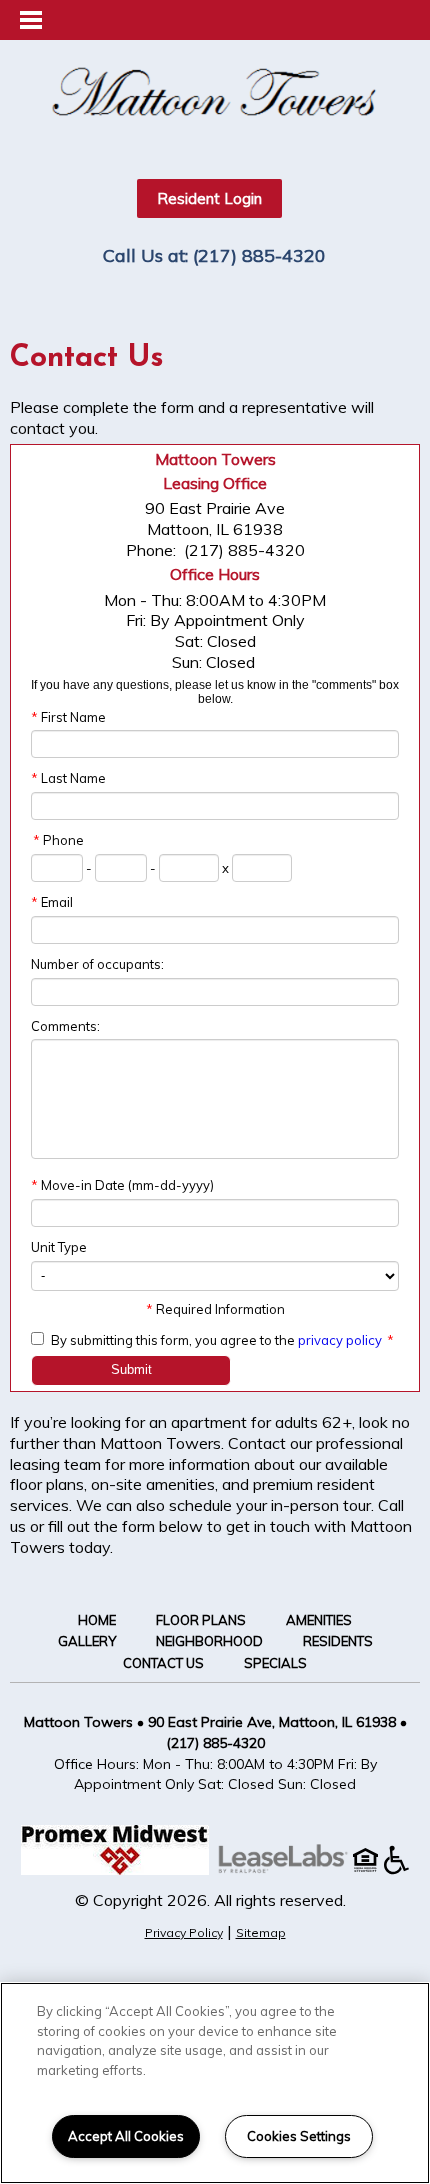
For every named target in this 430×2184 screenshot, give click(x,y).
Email (52, 902)
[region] (215, 2083)
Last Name (68, 778)
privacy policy (340, 1340)
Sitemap (261, 1932)
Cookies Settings (299, 2136)
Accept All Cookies (126, 2136)
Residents (338, 1641)
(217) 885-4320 (259, 255)
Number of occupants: (97, 964)
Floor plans (201, 1620)
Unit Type (59, 1247)
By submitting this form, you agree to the (173, 1340)
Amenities (319, 1620)
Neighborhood (209, 1641)
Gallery (87, 1641)
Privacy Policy (184, 1932)
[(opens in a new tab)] (293, 1869)
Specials (275, 1663)
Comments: (65, 1026)
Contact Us (163, 1663)
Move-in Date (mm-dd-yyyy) (122, 1185)
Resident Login (209, 198)
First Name (68, 717)
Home (97, 1620)
